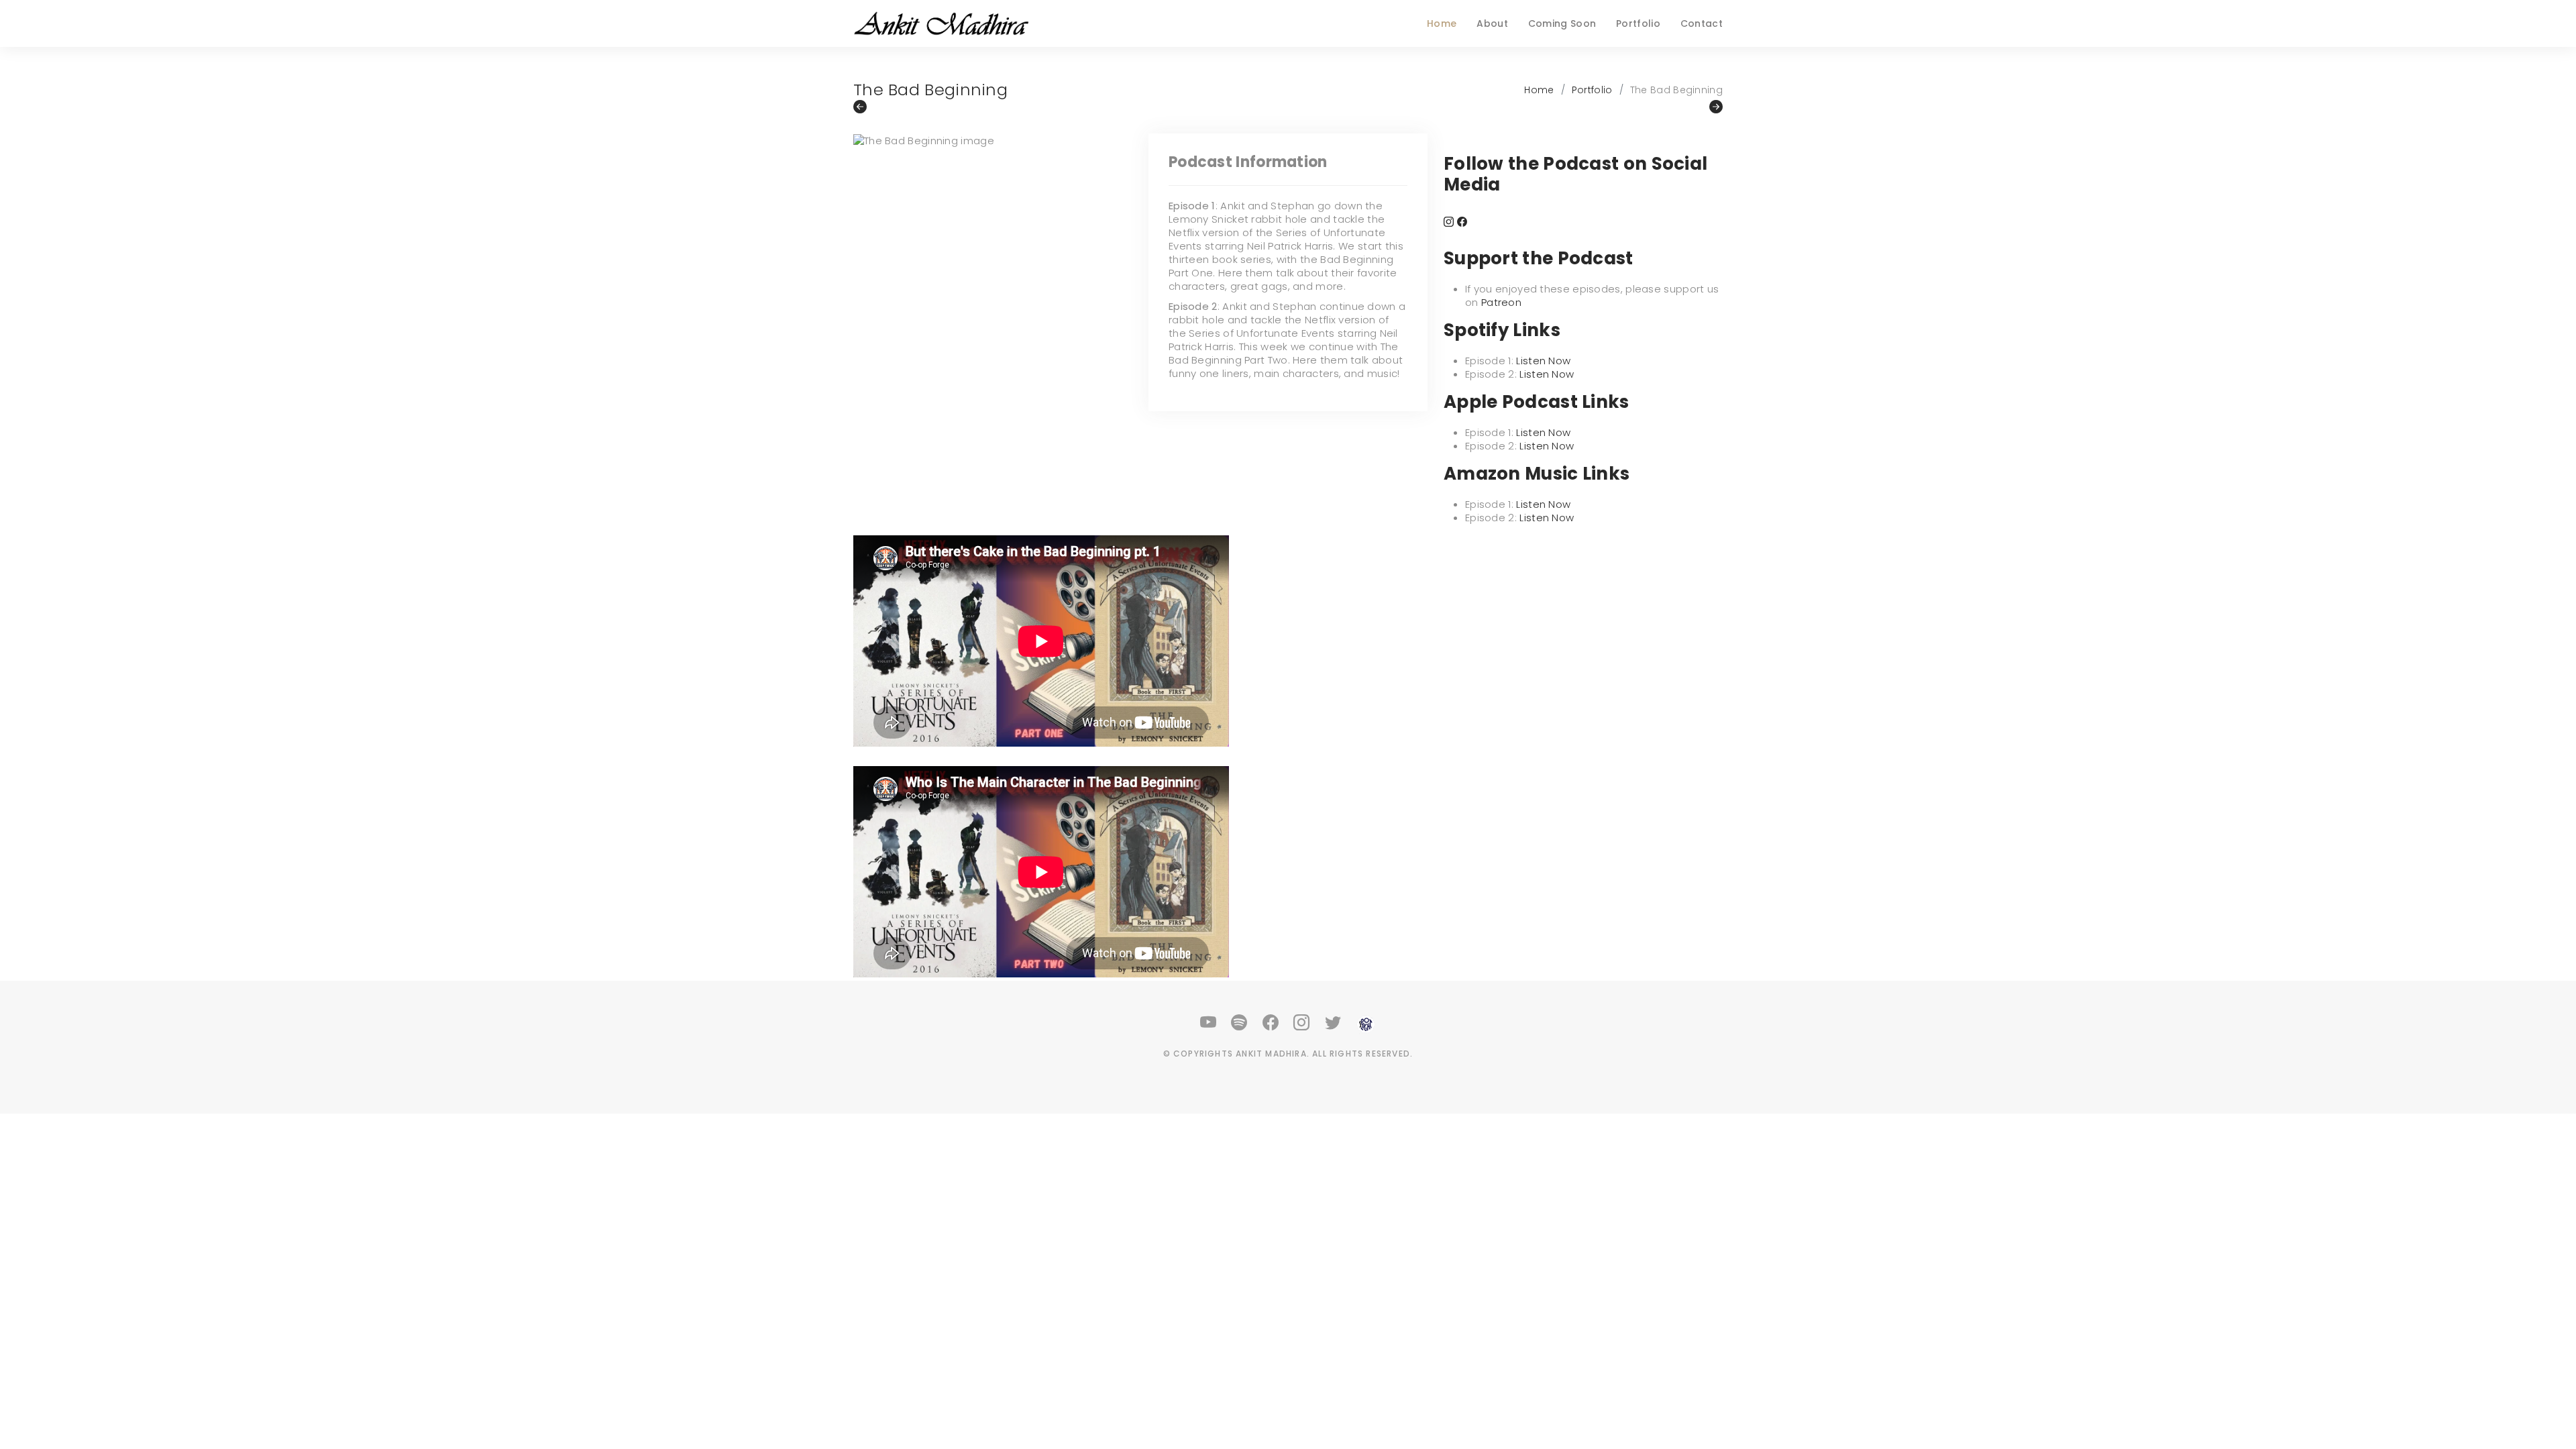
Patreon (1501, 302)
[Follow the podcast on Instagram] (1449, 222)
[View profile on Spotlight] (1366, 1023)
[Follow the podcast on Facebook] (1462, 222)
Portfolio (1638, 23)
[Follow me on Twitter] (1334, 1023)
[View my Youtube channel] (1209, 1023)
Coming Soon (1562, 23)
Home (1442, 23)
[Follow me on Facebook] (1271, 1023)
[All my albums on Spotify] (1240, 1023)
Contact (1702, 23)
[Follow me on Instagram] (1302, 1023)
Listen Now (1543, 361)
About (1492, 23)
